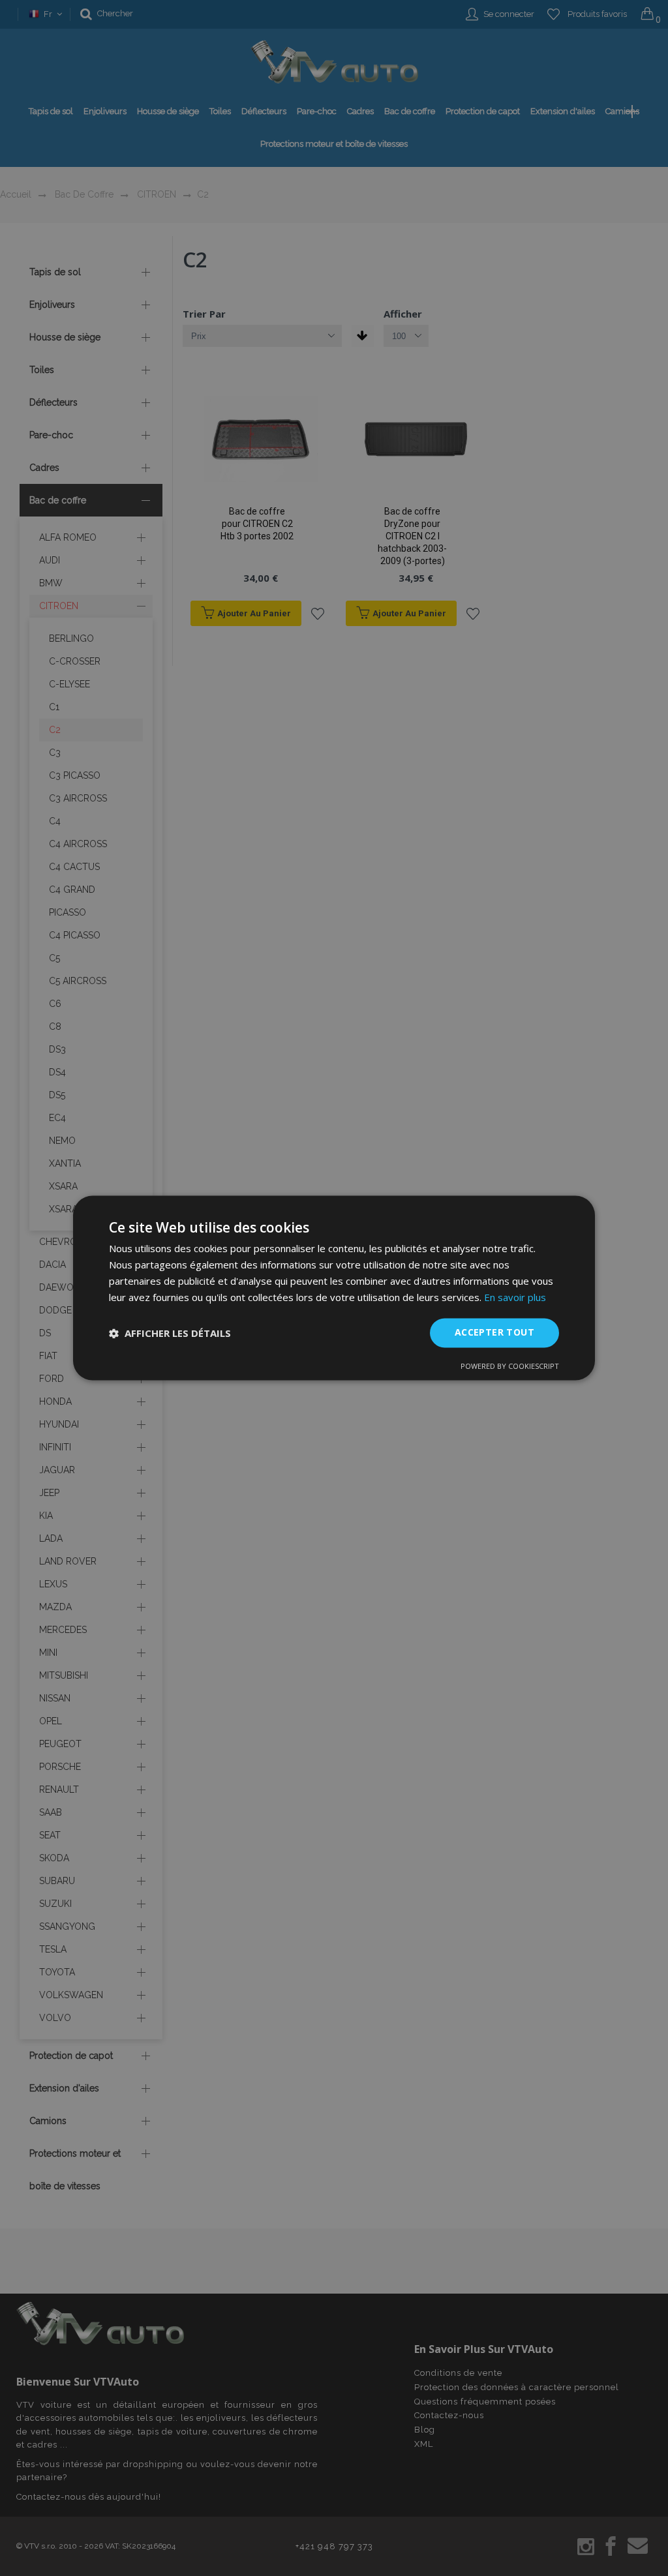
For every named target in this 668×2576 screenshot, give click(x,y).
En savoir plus (515, 1297)
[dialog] (334, 1288)
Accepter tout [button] (494, 1333)
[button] (170, 1333)
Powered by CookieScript (510, 1367)
